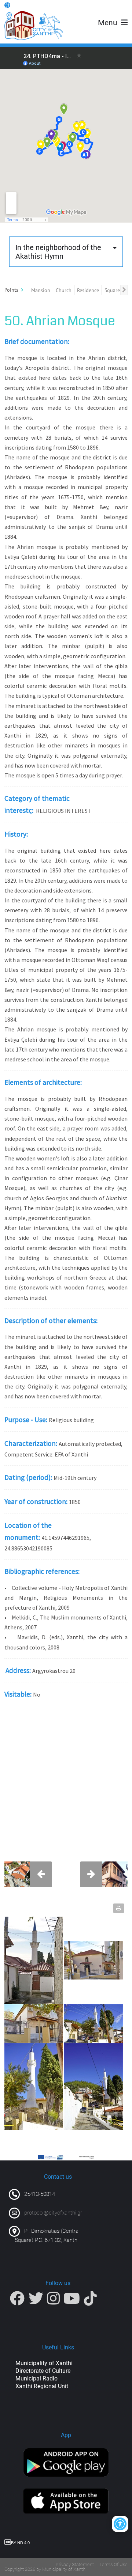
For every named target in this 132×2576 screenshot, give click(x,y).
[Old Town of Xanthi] (34, 26)
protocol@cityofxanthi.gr (53, 2213)
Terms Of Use (113, 2564)
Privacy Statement (75, 2564)
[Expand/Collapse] (22, 290)
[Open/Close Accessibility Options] (120, 2524)
